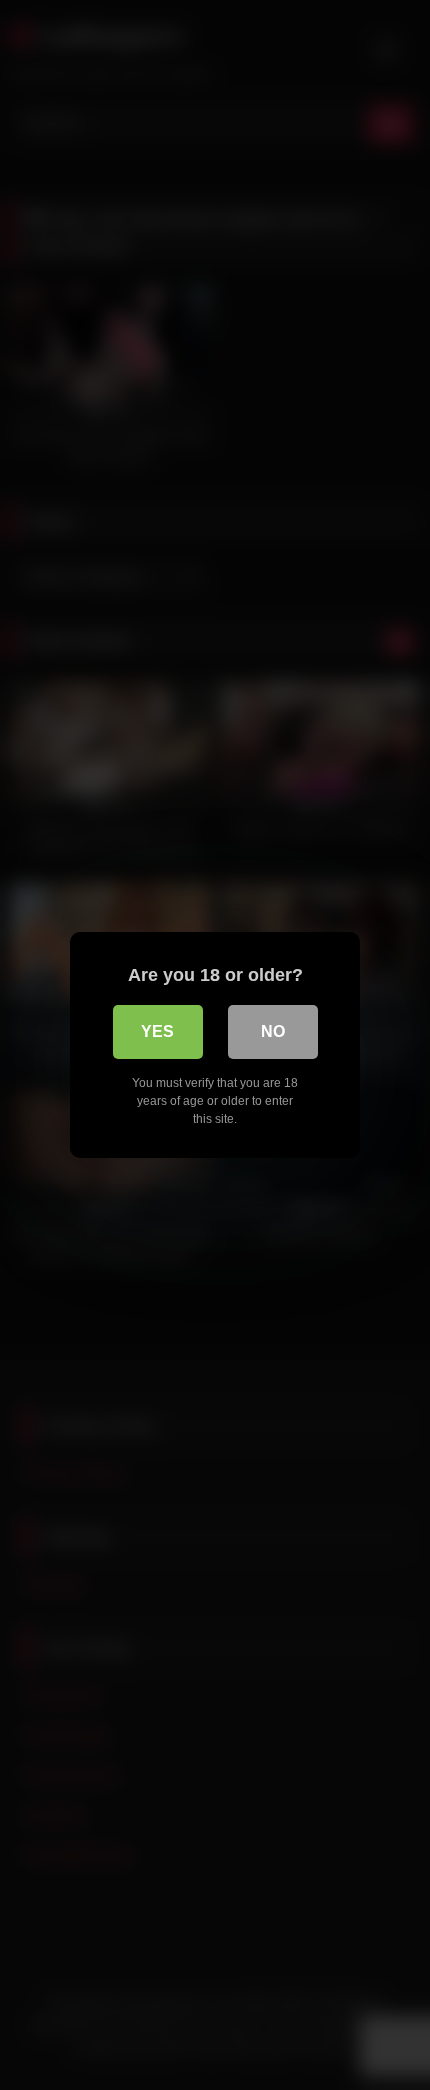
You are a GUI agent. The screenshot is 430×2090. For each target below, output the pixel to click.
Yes (157, 1031)
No (273, 1031)
